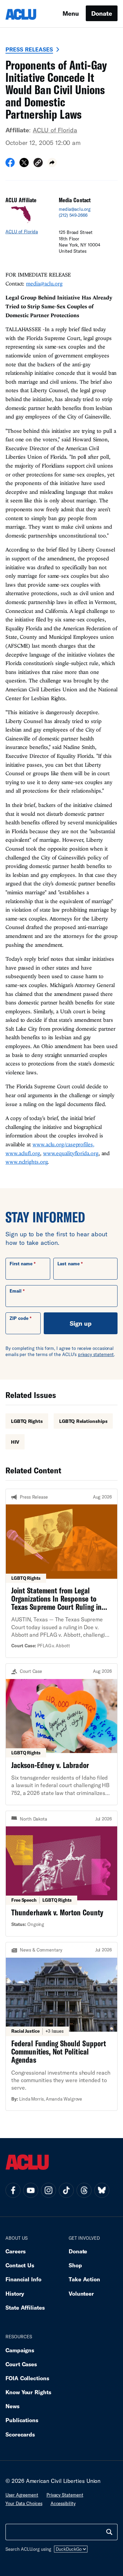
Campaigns (20, 2350)
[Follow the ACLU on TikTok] (66, 2190)
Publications (22, 2420)
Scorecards (20, 2434)
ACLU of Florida (55, 130)
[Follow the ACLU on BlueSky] (102, 2190)
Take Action (84, 2279)
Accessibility (63, 2503)
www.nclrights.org (26, 1162)
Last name (68, 1264)
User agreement (22, 2495)
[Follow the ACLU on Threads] (84, 2190)
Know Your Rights (28, 2392)
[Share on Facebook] (10, 165)
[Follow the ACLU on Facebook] (13, 2190)
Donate (102, 13)
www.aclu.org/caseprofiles (63, 1144)
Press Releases (29, 49)
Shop (75, 2265)
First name (21, 1264)
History (15, 2293)
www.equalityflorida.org (71, 1153)
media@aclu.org (75, 209)
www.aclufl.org (23, 1153)
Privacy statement (65, 2495)
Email (16, 1291)
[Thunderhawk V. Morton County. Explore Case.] (61, 1873)
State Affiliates (25, 2307)
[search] (109, 2532)
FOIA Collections (27, 2378)
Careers (16, 2251)
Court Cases (21, 2364)
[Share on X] (24, 165)
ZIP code (19, 1318)
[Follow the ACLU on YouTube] (31, 2190)
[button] (38, 164)
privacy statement (96, 1354)
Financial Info (23, 2279)
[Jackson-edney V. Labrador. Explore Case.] (61, 1734)
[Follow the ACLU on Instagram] (49, 2190)
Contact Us (20, 2265)
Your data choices (24, 2503)
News (12, 2406)
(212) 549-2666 (73, 215)
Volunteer (81, 2293)
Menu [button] (71, 13)
